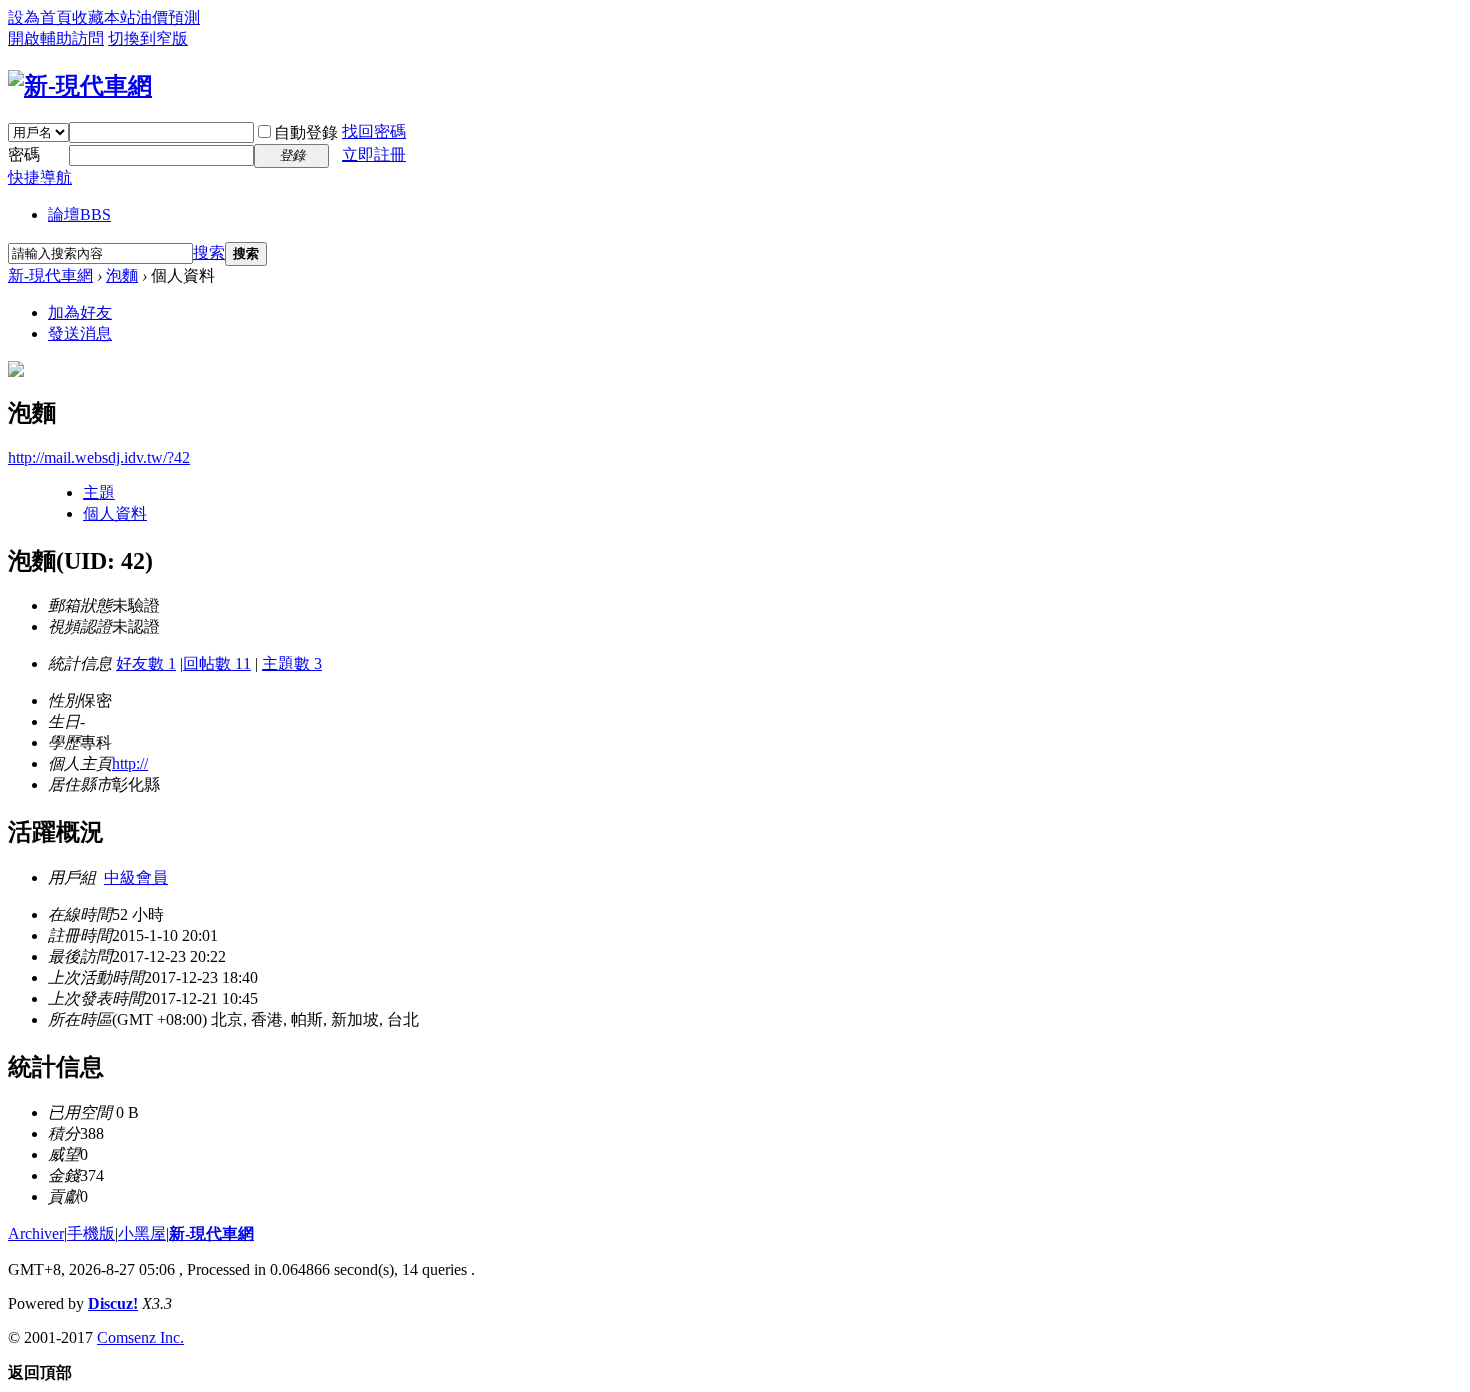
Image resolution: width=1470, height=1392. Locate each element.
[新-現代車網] (80, 86)
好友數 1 (146, 663)
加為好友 (80, 312)
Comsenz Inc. (140, 1337)
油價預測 (168, 17)
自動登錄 (306, 132)
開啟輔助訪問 (56, 38)
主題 (99, 492)
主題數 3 (292, 663)
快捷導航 (40, 177)
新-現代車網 (50, 275)
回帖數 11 (217, 663)
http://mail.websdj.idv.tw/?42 (99, 457)
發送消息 (80, 333)
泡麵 (122, 275)
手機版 (91, 1233)
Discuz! (113, 1303)
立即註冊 (374, 154)
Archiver (36, 1233)
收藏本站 (104, 17)
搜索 (209, 252)
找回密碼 (374, 131)
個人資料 (115, 513)
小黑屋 (142, 1233)
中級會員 (136, 877)
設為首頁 (40, 17)
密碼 (24, 154)
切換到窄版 (148, 38)
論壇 (79, 214)
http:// (130, 763)
